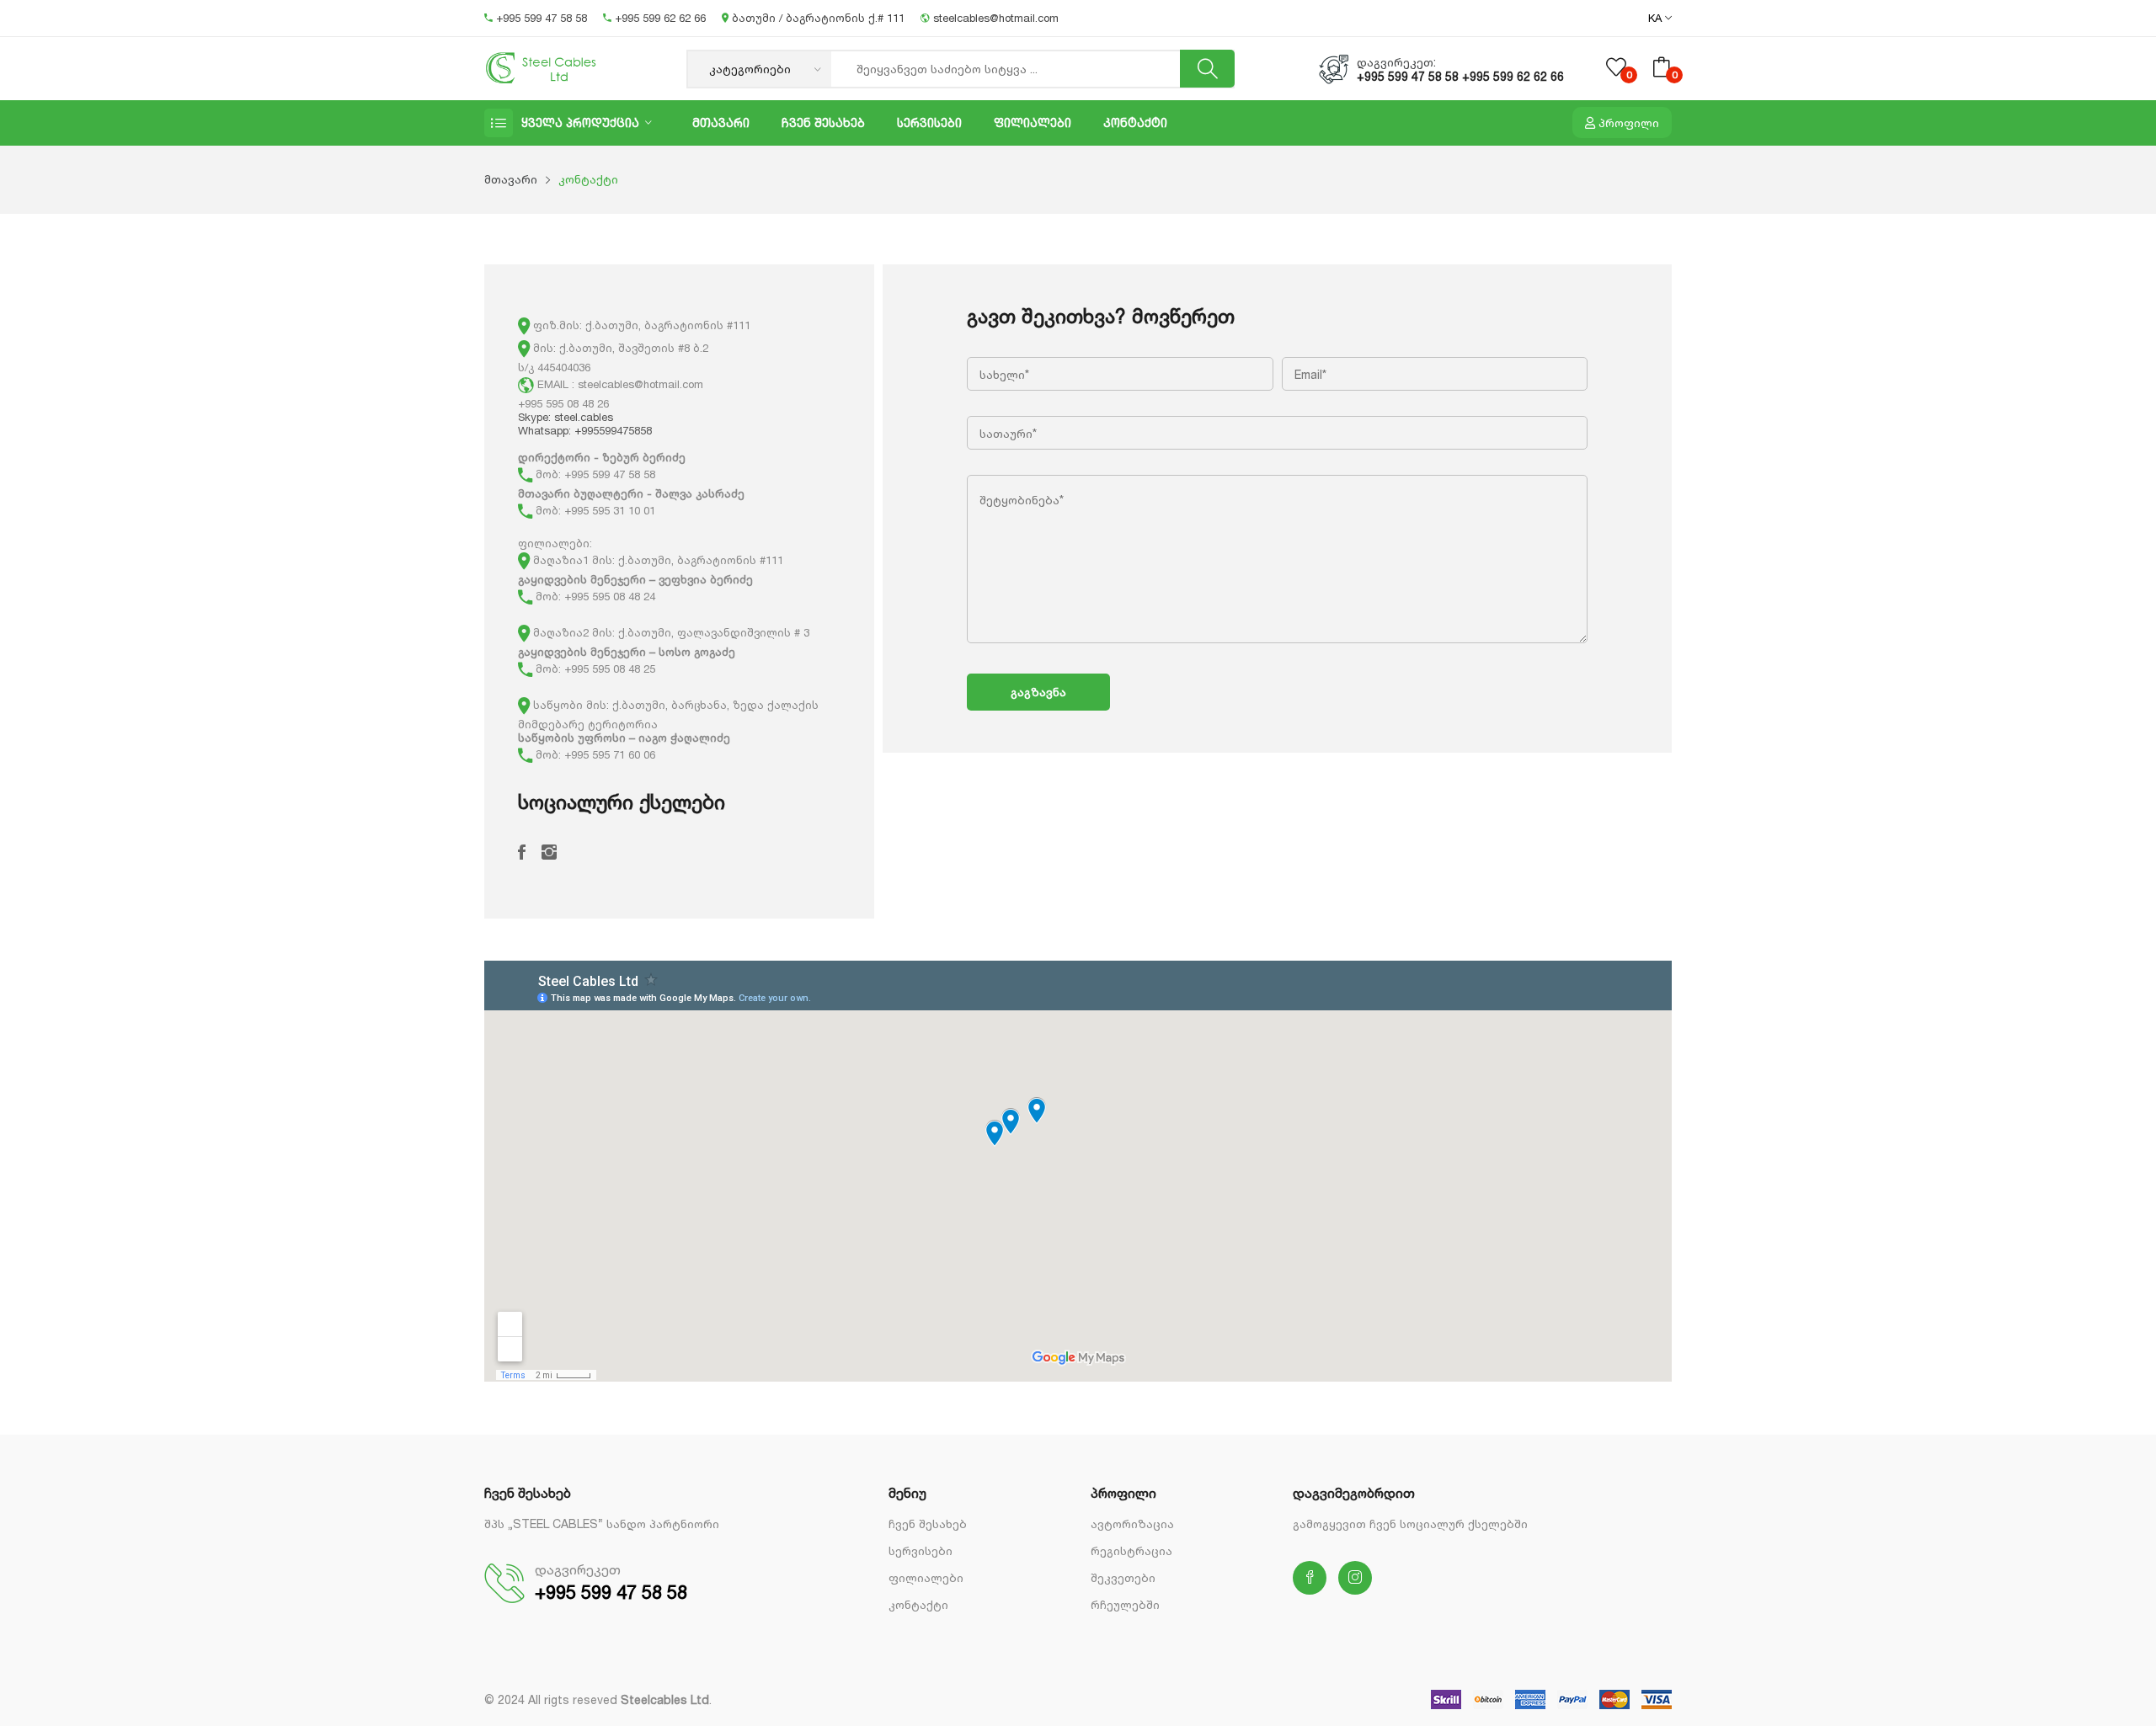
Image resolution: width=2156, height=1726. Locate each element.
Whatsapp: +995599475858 (585, 430)
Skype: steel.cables (566, 417)
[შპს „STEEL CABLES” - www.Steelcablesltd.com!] (573, 69)
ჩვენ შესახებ (823, 123)
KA (1657, 18)
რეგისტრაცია (1131, 1550)
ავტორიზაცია (1132, 1524)
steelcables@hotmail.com (994, 18)
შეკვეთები (1123, 1577)
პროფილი (1627, 123)
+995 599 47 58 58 (542, 18)
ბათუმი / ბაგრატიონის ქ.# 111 (818, 18)
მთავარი (721, 123)
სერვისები (929, 123)
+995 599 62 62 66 (660, 18)
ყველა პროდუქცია (580, 123)
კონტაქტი (1135, 123)
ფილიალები (1033, 123)
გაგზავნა (1038, 692)
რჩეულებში (1125, 1604)
